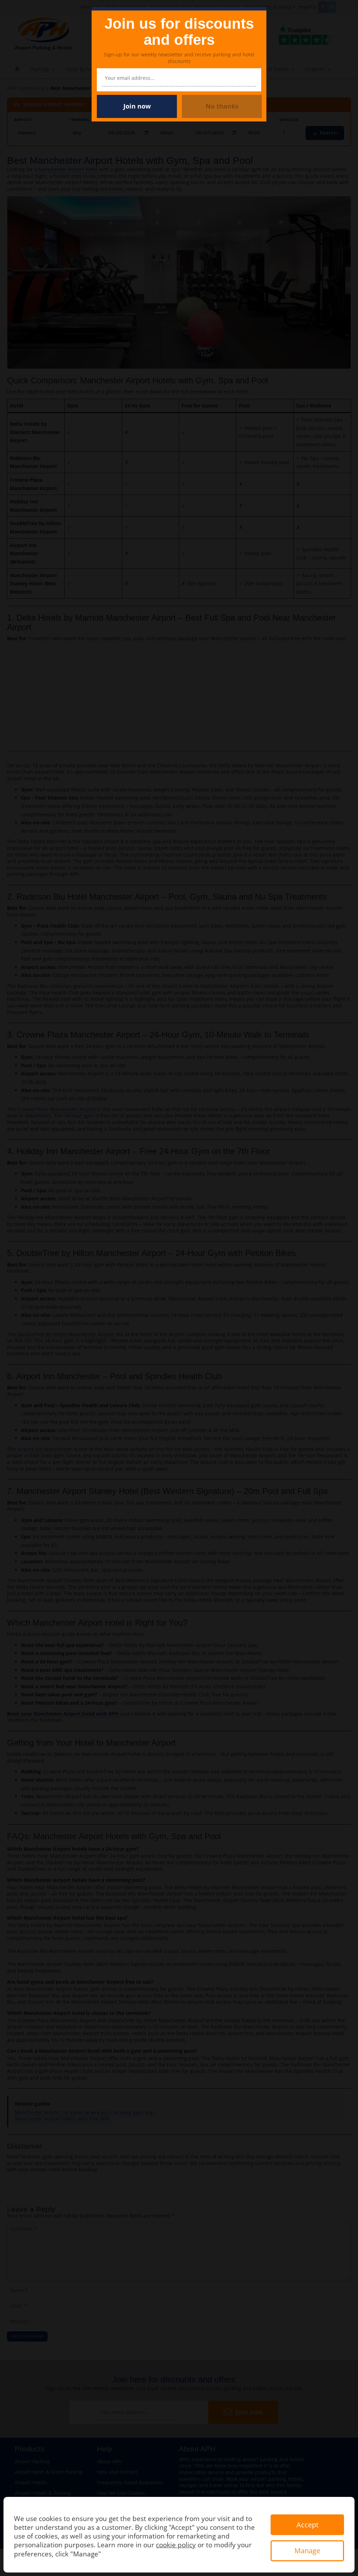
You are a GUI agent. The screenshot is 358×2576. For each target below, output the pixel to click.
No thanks (222, 106)
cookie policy (176, 2545)
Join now (137, 106)
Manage (307, 2551)
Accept (307, 2525)
